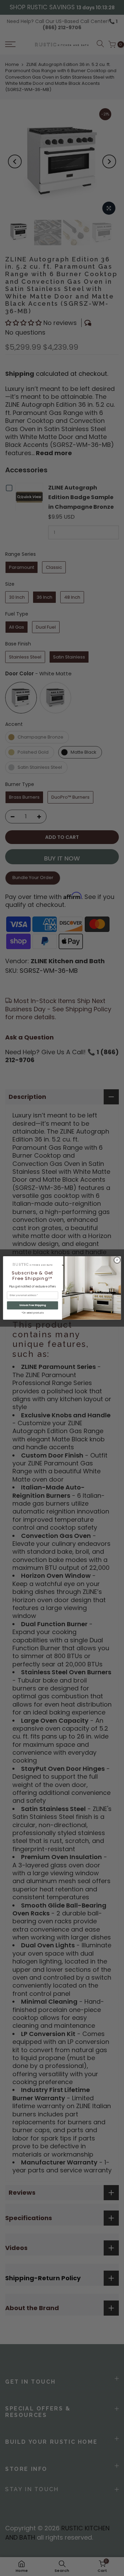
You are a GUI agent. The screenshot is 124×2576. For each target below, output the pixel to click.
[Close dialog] (117, 1260)
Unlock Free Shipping (33, 1305)
